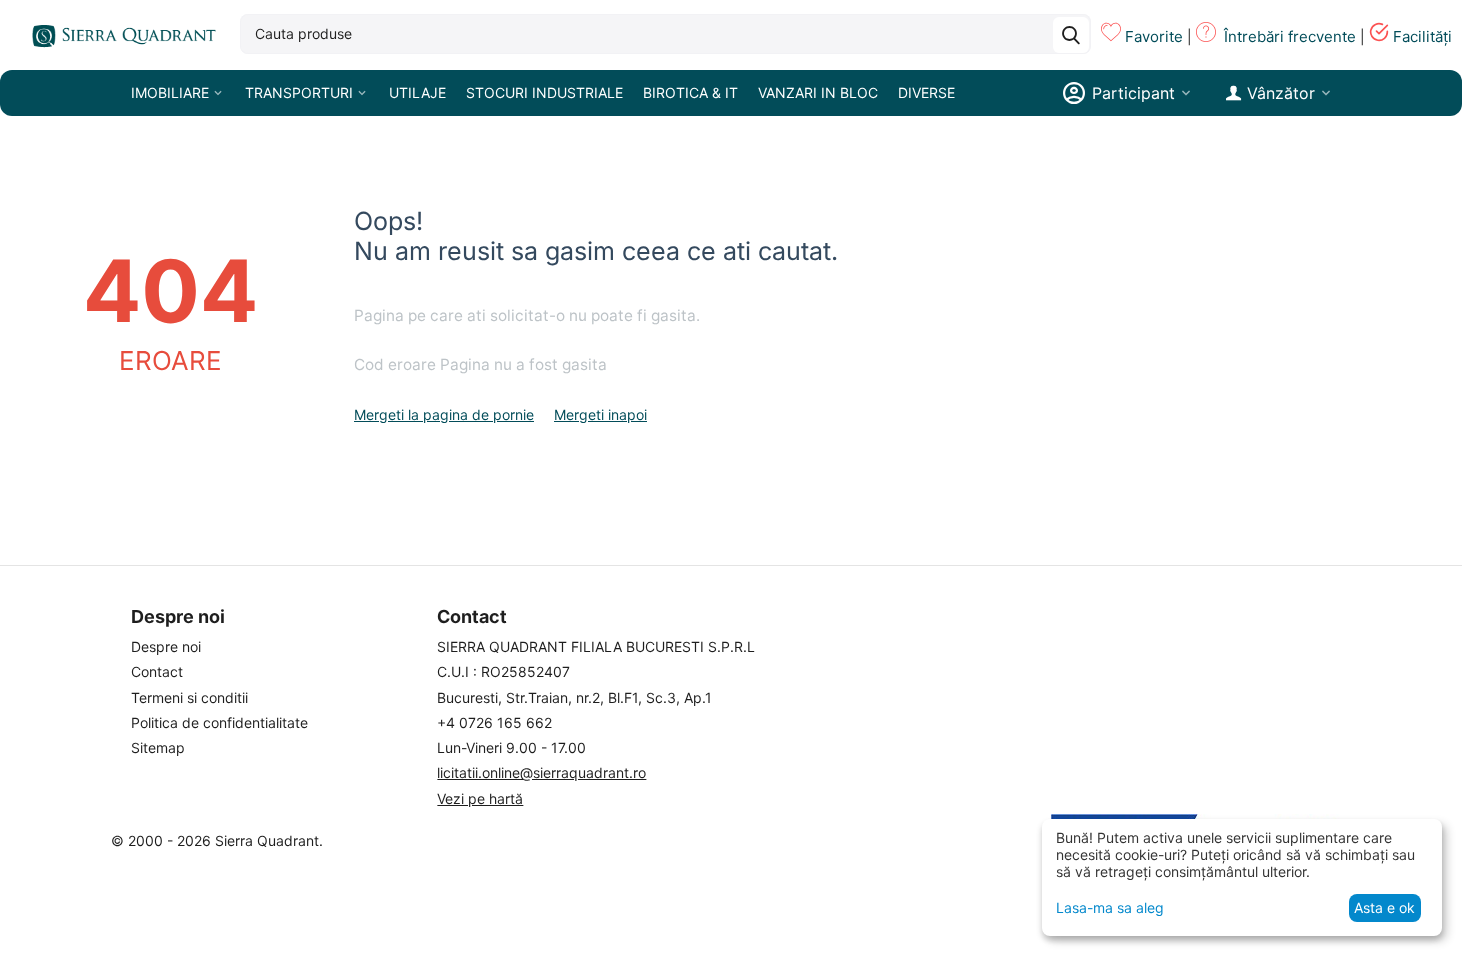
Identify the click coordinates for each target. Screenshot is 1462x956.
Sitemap (158, 747)
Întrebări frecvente (1290, 36)
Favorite (1154, 36)
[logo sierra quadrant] (120, 35)
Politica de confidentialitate (219, 722)
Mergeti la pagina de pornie (444, 414)
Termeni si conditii (189, 697)
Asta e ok (1384, 907)
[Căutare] (1071, 35)
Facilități (1422, 36)
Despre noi (166, 646)
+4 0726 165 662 (494, 722)
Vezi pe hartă (480, 798)
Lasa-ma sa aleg (1110, 907)
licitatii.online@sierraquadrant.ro (541, 772)
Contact (157, 671)
